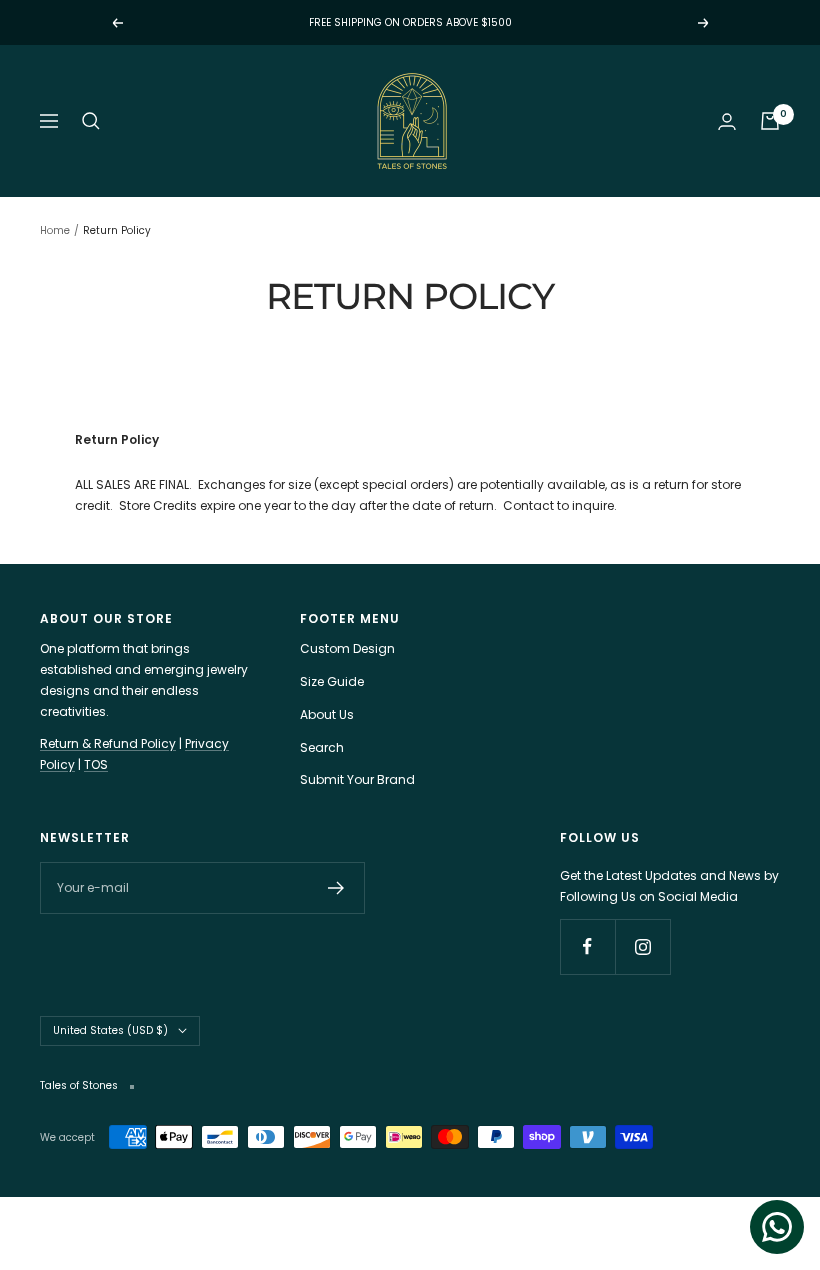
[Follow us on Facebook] (587, 946)
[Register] (336, 888)
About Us (327, 714)
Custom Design (347, 648)
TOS (96, 764)
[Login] (727, 121)
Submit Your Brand (357, 779)
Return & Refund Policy (108, 743)
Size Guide (332, 681)
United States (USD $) (110, 1030)
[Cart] (770, 121)
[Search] (91, 121)
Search (322, 747)
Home (55, 230)
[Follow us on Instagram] (642, 946)
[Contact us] (777, 1227)
